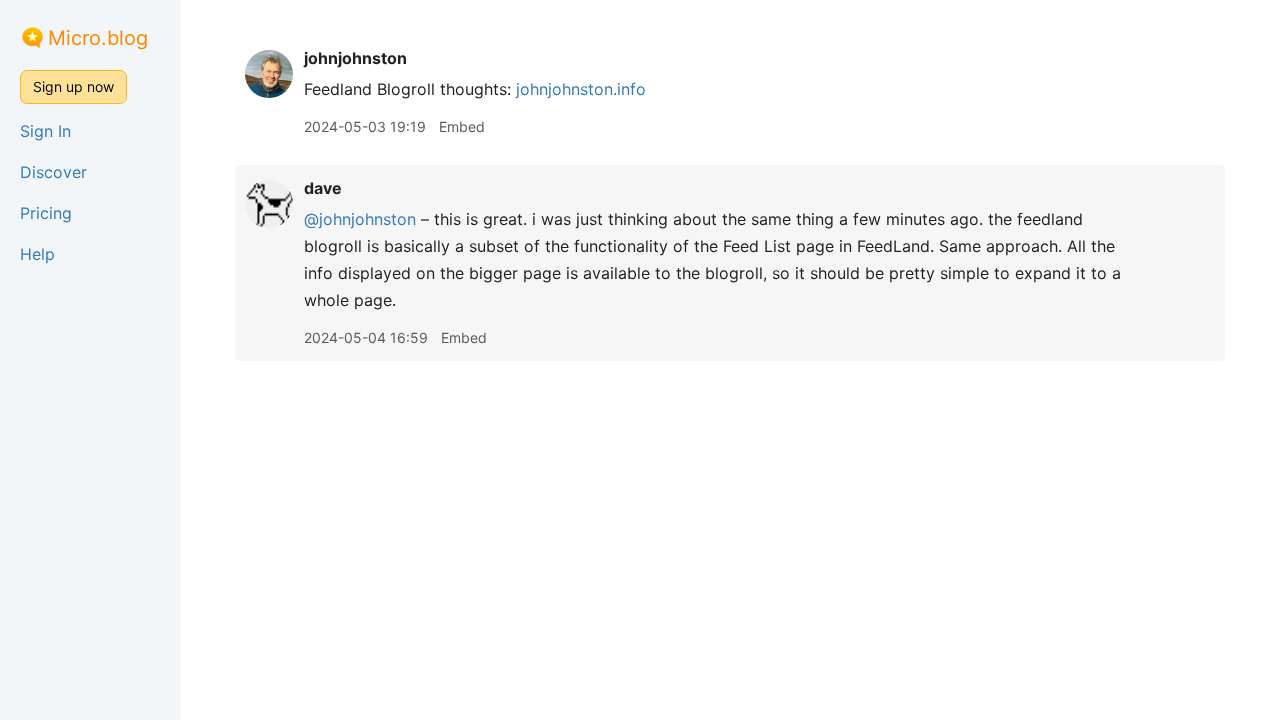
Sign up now (73, 86)
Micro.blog (98, 38)
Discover (53, 172)
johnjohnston (355, 58)
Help (37, 254)
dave (323, 188)
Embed (462, 126)
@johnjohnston (360, 219)
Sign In (45, 131)
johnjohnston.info (581, 89)
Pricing (46, 213)
